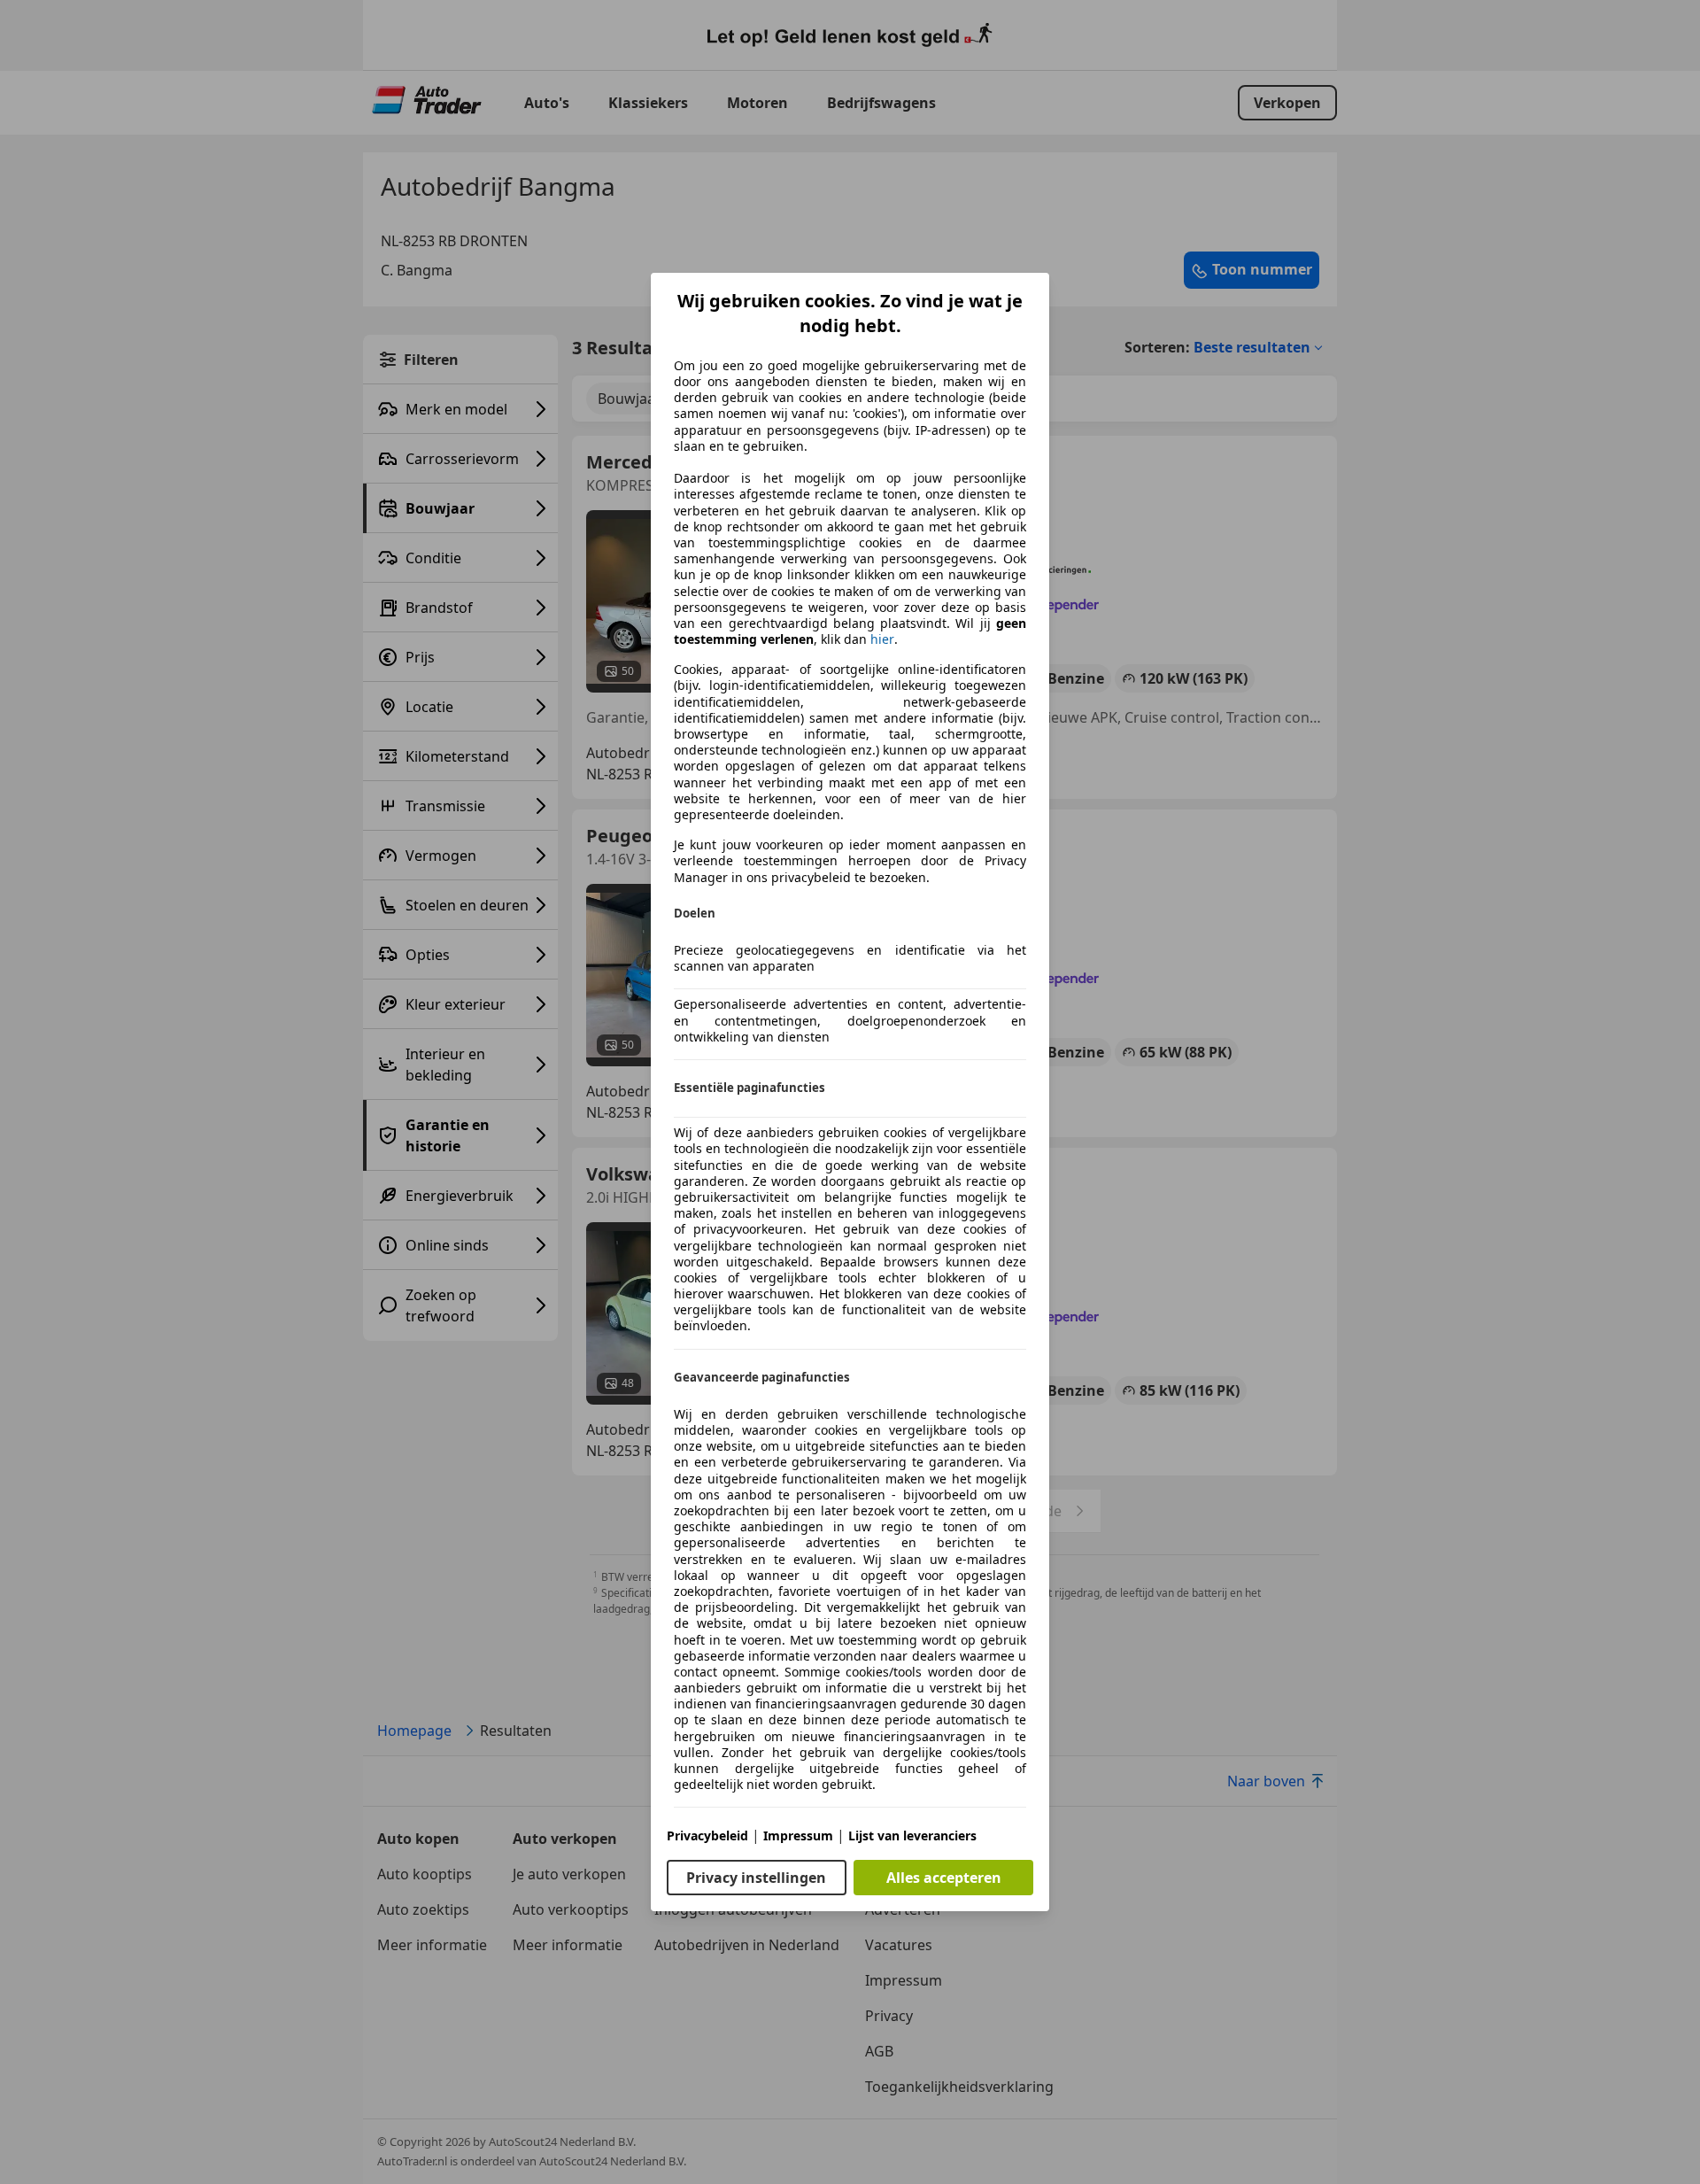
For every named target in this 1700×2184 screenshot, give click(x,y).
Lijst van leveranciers (912, 1835)
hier (882, 639)
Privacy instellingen (756, 1878)
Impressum (798, 1835)
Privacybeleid (707, 1835)
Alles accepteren (944, 1878)
